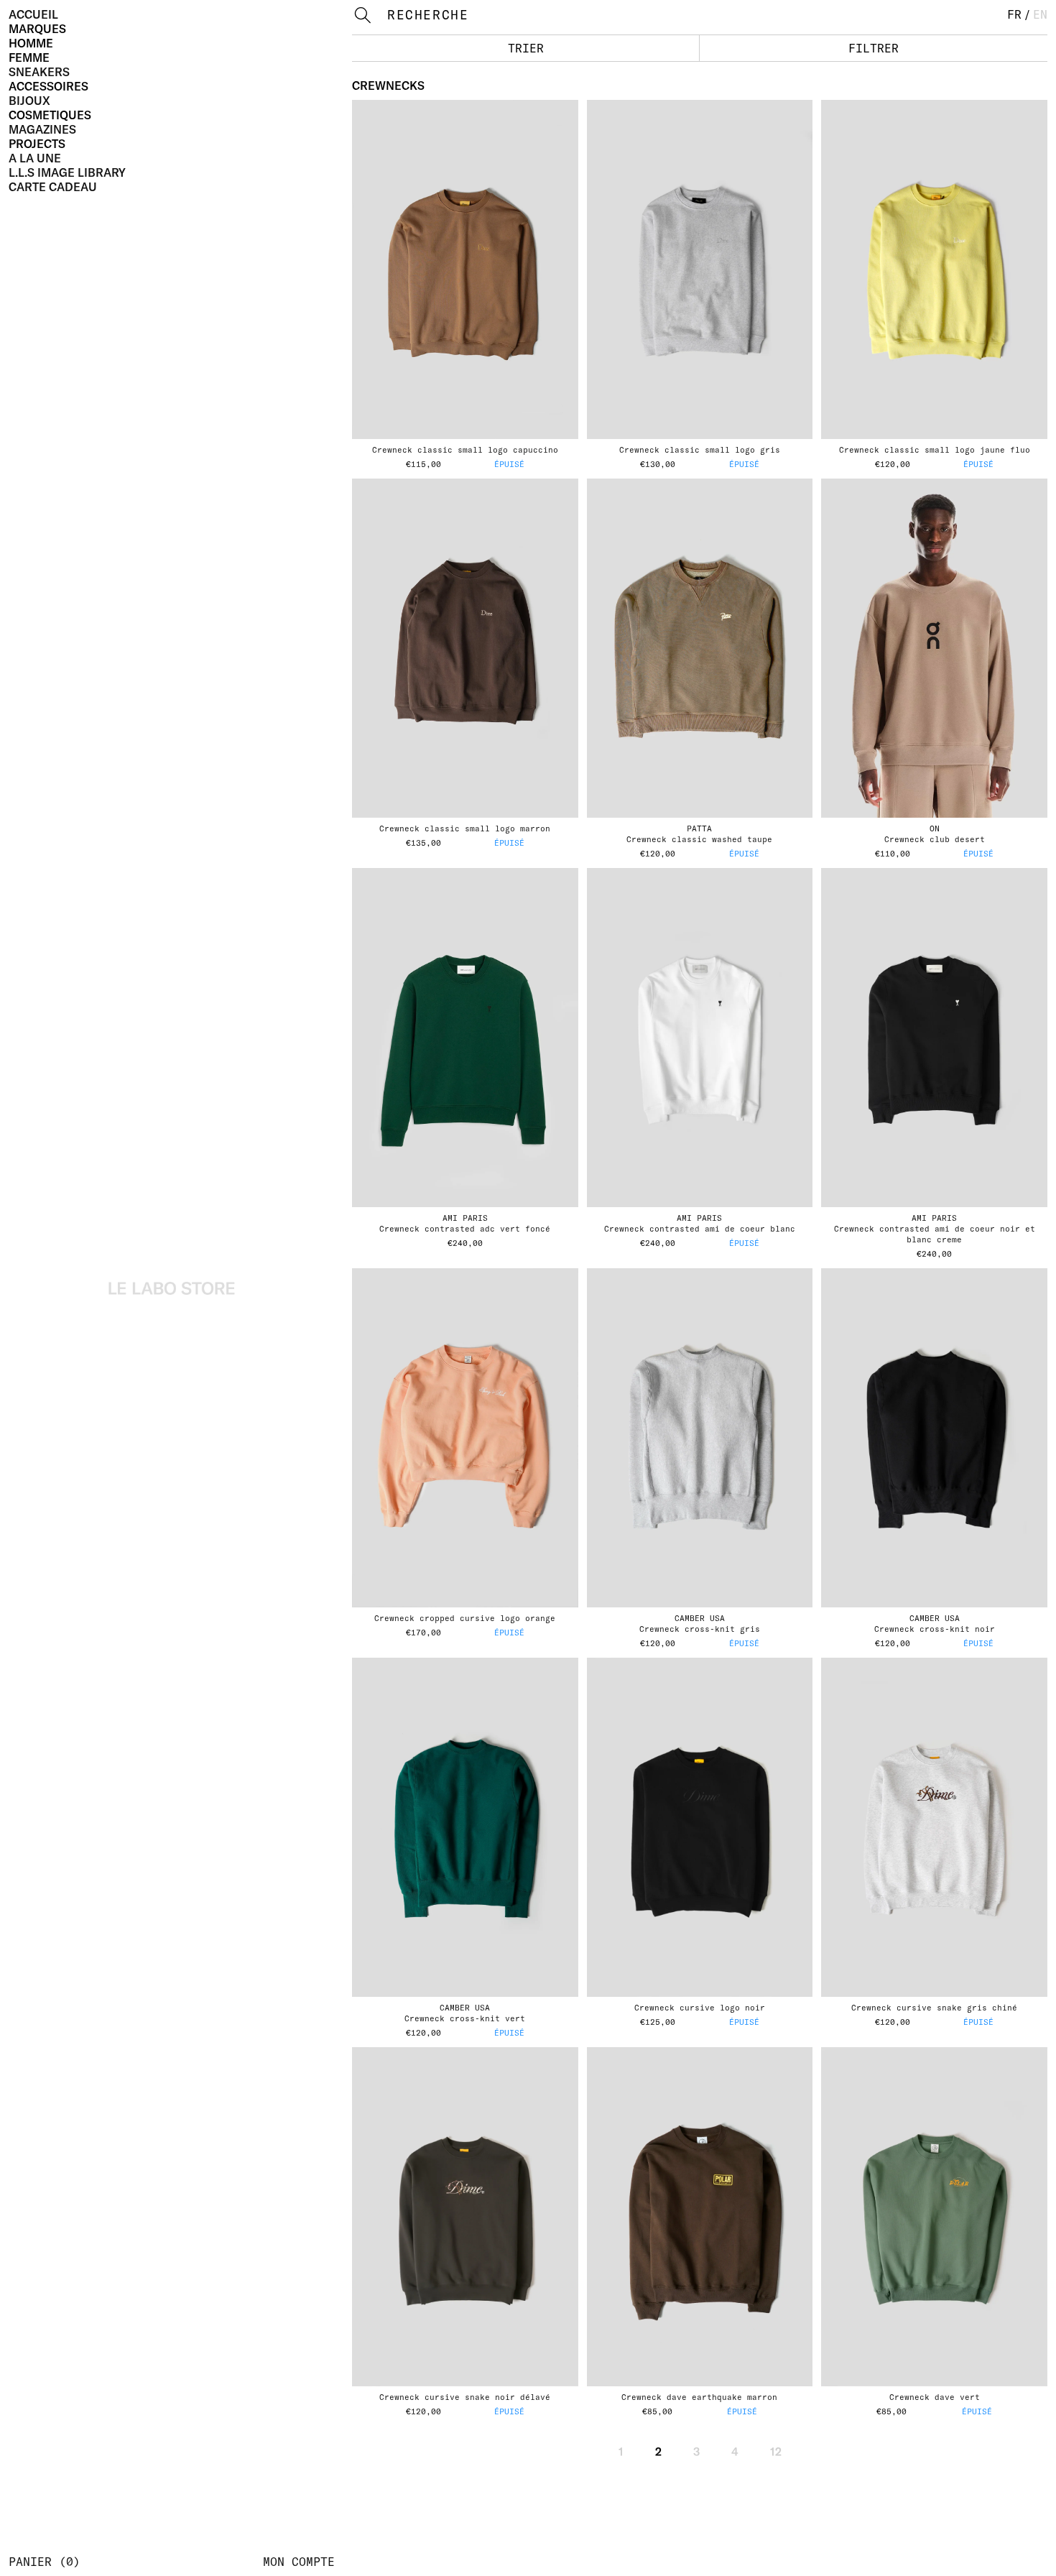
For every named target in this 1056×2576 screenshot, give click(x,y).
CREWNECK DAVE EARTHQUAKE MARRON (699, 2397)
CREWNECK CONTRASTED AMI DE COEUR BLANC (700, 1229)
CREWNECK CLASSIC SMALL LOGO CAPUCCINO (465, 450)
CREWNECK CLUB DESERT (935, 839)
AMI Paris (465, 1218)
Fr (1014, 14)
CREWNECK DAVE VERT (935, 2397)
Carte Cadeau (53, 187)
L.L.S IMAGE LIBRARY (67, 172)
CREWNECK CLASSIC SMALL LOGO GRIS (700, 450)
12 (776, 2452)
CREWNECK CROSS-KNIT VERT (465, 2018)
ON (935, 828)
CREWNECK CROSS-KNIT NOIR (935, 1629)
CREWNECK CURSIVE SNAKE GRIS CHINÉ (934, 2008)
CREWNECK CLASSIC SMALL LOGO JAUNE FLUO (935, 450)
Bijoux (29, 101)
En (1040, 14)
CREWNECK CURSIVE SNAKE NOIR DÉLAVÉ (465, 2397)
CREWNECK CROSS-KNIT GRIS (700, 1629)
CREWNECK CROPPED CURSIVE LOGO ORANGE (465, 1618)
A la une (35, 158)
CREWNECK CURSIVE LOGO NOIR (700, 2008)
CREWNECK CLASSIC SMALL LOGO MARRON (465, 828)
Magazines (42, 129)
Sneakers (39, 72)
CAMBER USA (700, 1618)
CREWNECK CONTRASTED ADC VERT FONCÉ (465, 1229)
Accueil (33, 14)
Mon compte (299, 2562)
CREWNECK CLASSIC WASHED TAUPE (699, 839)
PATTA (699, 828)
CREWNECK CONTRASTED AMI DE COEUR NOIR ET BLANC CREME (935, 1234)
